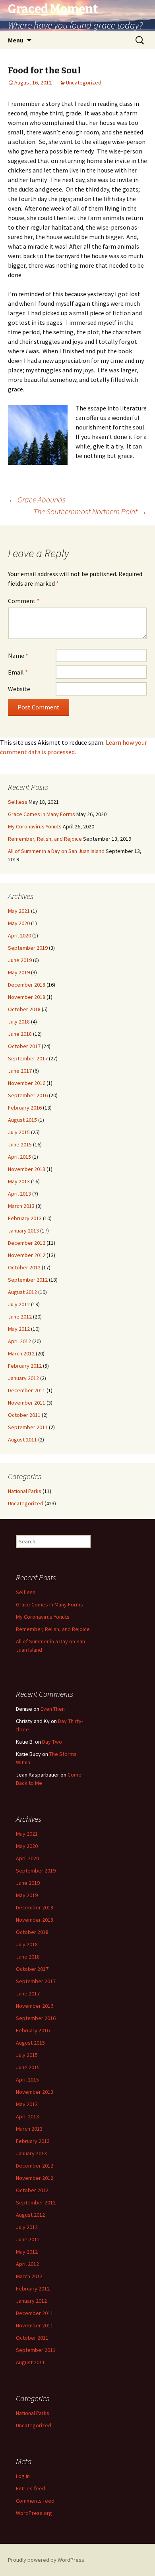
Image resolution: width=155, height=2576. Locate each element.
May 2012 (19, 1329)
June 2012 (20, 1317)
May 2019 (19, 972)
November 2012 (27, 1255)
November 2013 (27, 1169)
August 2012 (22, 1292)
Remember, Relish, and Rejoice (45, 839)
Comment (24, 601)
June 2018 (20, 1034)
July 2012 (19, 1304)
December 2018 (27, 985)
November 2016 (27, 1083)
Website (19, 689)
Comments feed (35, 2501)
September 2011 (28, 1427)
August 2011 (22, 1439)
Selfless (18, 802)
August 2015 (22, 1120)
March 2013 (21, 1206)
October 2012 (24, 1267)
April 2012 (19, 1341)
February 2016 (25, 1108)
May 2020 (19, 923)
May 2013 (19, 1181)
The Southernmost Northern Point (90, 511)
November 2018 (27, 997)
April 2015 (19, 1157)
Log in (23, 2476)
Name (18, 655)
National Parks (25, 1491)
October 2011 (24, 1415)
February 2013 (25, 1218)
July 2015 (19, 1132)
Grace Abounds (37, 499)
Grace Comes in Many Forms (42, 814)
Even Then (53, 1709)
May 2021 (19, 911)
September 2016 (28, 1095)
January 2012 (23, 1378)
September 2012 (28, 1280)
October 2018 (24, 1009)
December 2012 (27, 1243)
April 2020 (19, 935)
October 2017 (24, 1046)
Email (18, 672)
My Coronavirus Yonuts (35, 826)
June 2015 (20, 1144)
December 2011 (27, 1390)
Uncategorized (84, 82)
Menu (16, 40)
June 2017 (20, 1071)
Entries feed (31, 2488)
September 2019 (28, 948)
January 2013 (23, 1230)
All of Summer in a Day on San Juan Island (56, 851)
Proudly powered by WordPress (46, 2560)
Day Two (52, 1742)
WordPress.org (34, 2513)
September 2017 (28, 1058)
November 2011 (27, 1403)
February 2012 (25, 1366)
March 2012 (21, 1353)
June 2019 (20, 960)
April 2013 (19, 1194)
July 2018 (19, 1022)
